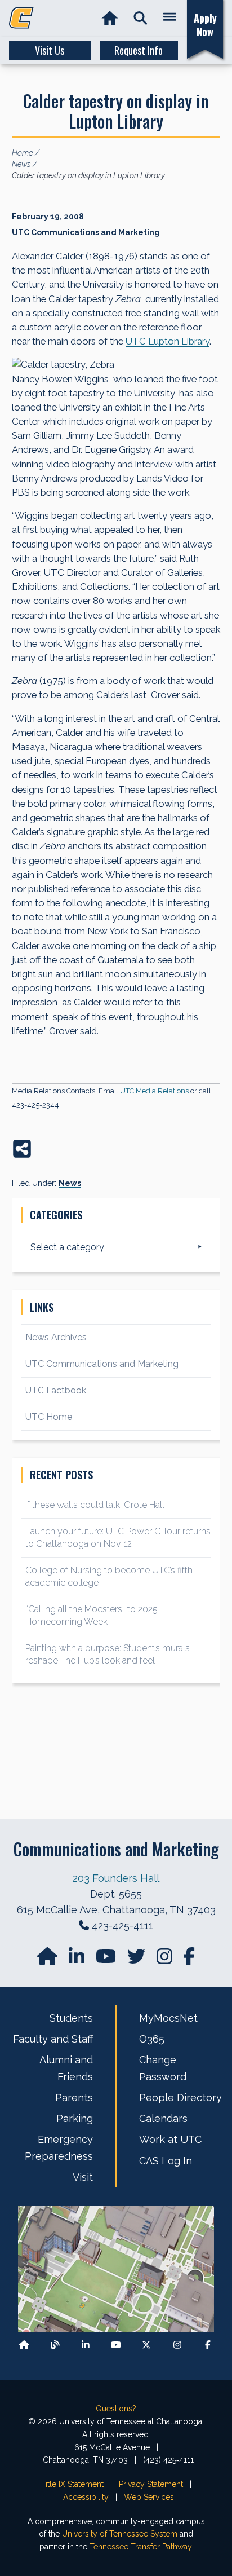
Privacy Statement (151, 2484)
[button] (140, 18)
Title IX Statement (72, 2484)
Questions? (116, 2409)
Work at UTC (170, 2139)
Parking (75, 2118)
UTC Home (49, 1417)
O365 (152, 2039)
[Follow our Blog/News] (55, 2345)
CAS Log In (166, 2161)
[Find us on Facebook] (208, 2345)
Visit (83, 2177)
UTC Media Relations (154, 1091)
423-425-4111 (122, 1926)
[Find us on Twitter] (137, 1960)
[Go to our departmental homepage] (48, 1960)
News (70, 1183)
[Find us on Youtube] (116, 2345)
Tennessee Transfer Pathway (140, 2547)
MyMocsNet (168, 2018)
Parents (74, 2098)
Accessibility (86, 2497)
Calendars (163, 2118)
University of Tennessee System (120, 2534)
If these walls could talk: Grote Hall (95, 1505)
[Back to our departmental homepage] (24, 2345)
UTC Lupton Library (168, 341)
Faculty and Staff (53, 2039)
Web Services (149, 2497)
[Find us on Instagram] (166, 1960)
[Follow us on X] (146, 2345)
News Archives (56, 1337)
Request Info (139, 50)
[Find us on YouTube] (107, 1960)
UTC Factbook (56, 1390)
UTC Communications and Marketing (102, 1364)
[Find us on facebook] (189, 1960)
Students (71, 2018)
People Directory (180, 2098)
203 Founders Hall (116, 1878)
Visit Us (50, 50)
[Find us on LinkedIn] (78, 1960)
